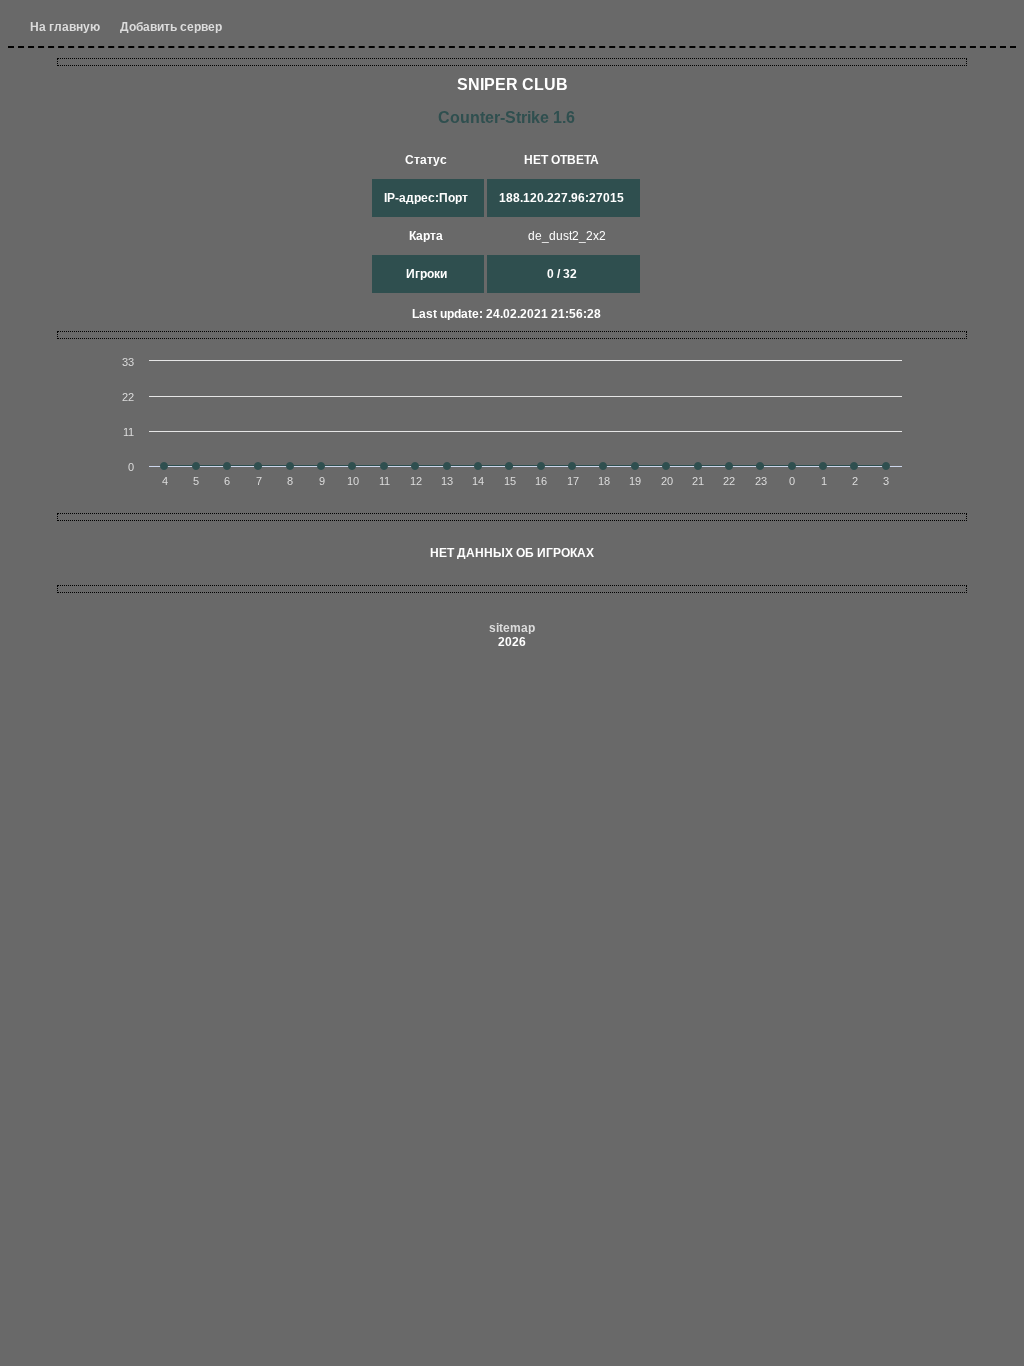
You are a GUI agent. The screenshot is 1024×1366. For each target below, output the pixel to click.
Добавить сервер (171, 27)
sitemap (512, 628)
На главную (65, 27)
